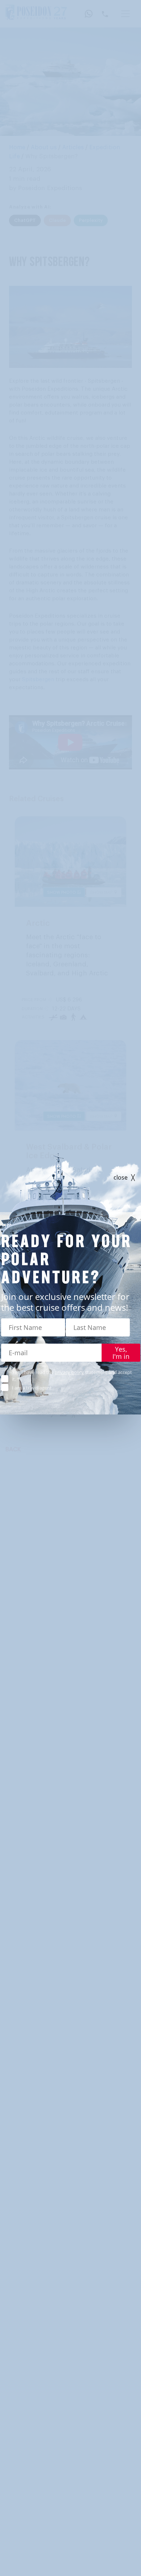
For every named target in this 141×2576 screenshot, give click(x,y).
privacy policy (69, 1372)
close (121, 1178)
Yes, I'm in (121, 1353)
